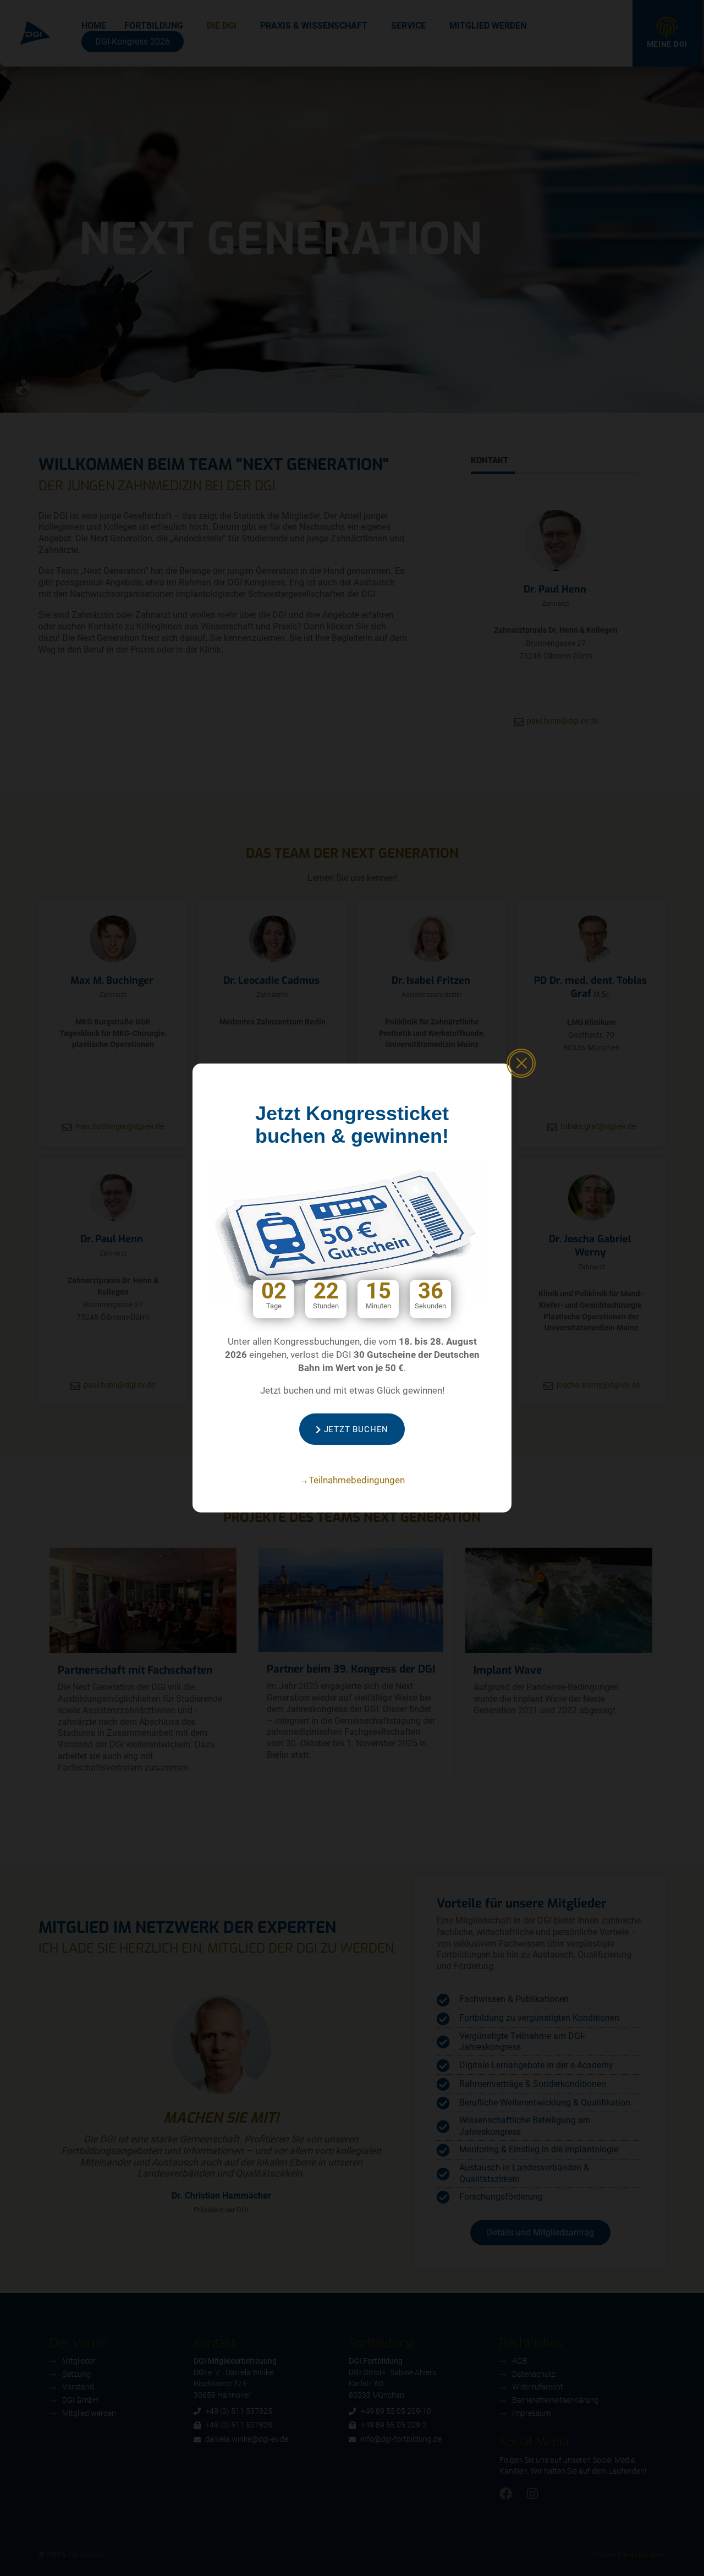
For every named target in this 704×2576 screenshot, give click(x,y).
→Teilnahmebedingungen (352, 1480)
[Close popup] (521, 1063)
